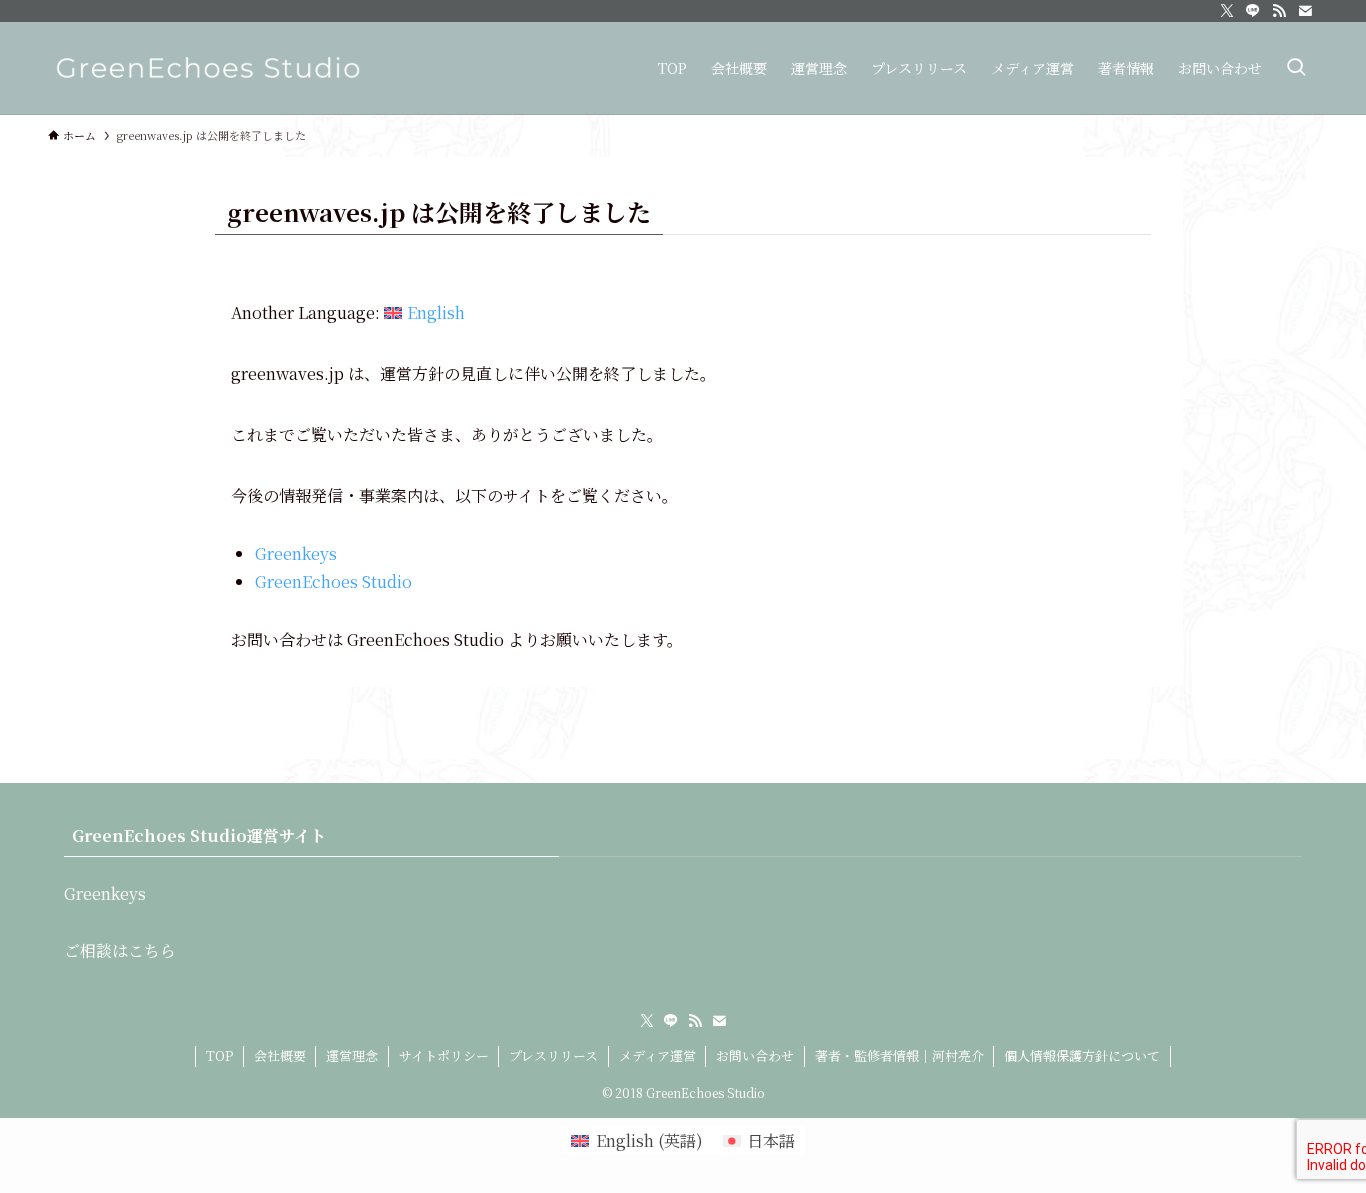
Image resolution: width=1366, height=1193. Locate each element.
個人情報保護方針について (1082, 1055)
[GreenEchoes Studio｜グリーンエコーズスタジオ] (208, 68)
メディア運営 (657, 1055)
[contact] (1305, 11)
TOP (219, 1055)
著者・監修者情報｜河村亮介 (899, 1055)
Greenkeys (296, 553)
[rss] (1279, 11)
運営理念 (352, 1055)
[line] (1253, 11)
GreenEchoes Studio (333, 581)
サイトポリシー (444, 1055)
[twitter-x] (1227, 11)
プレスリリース (553, 1055)
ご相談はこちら (120, 950)
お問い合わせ (755, 1055)
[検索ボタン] (1296, 68)
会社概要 (280, 1055)
